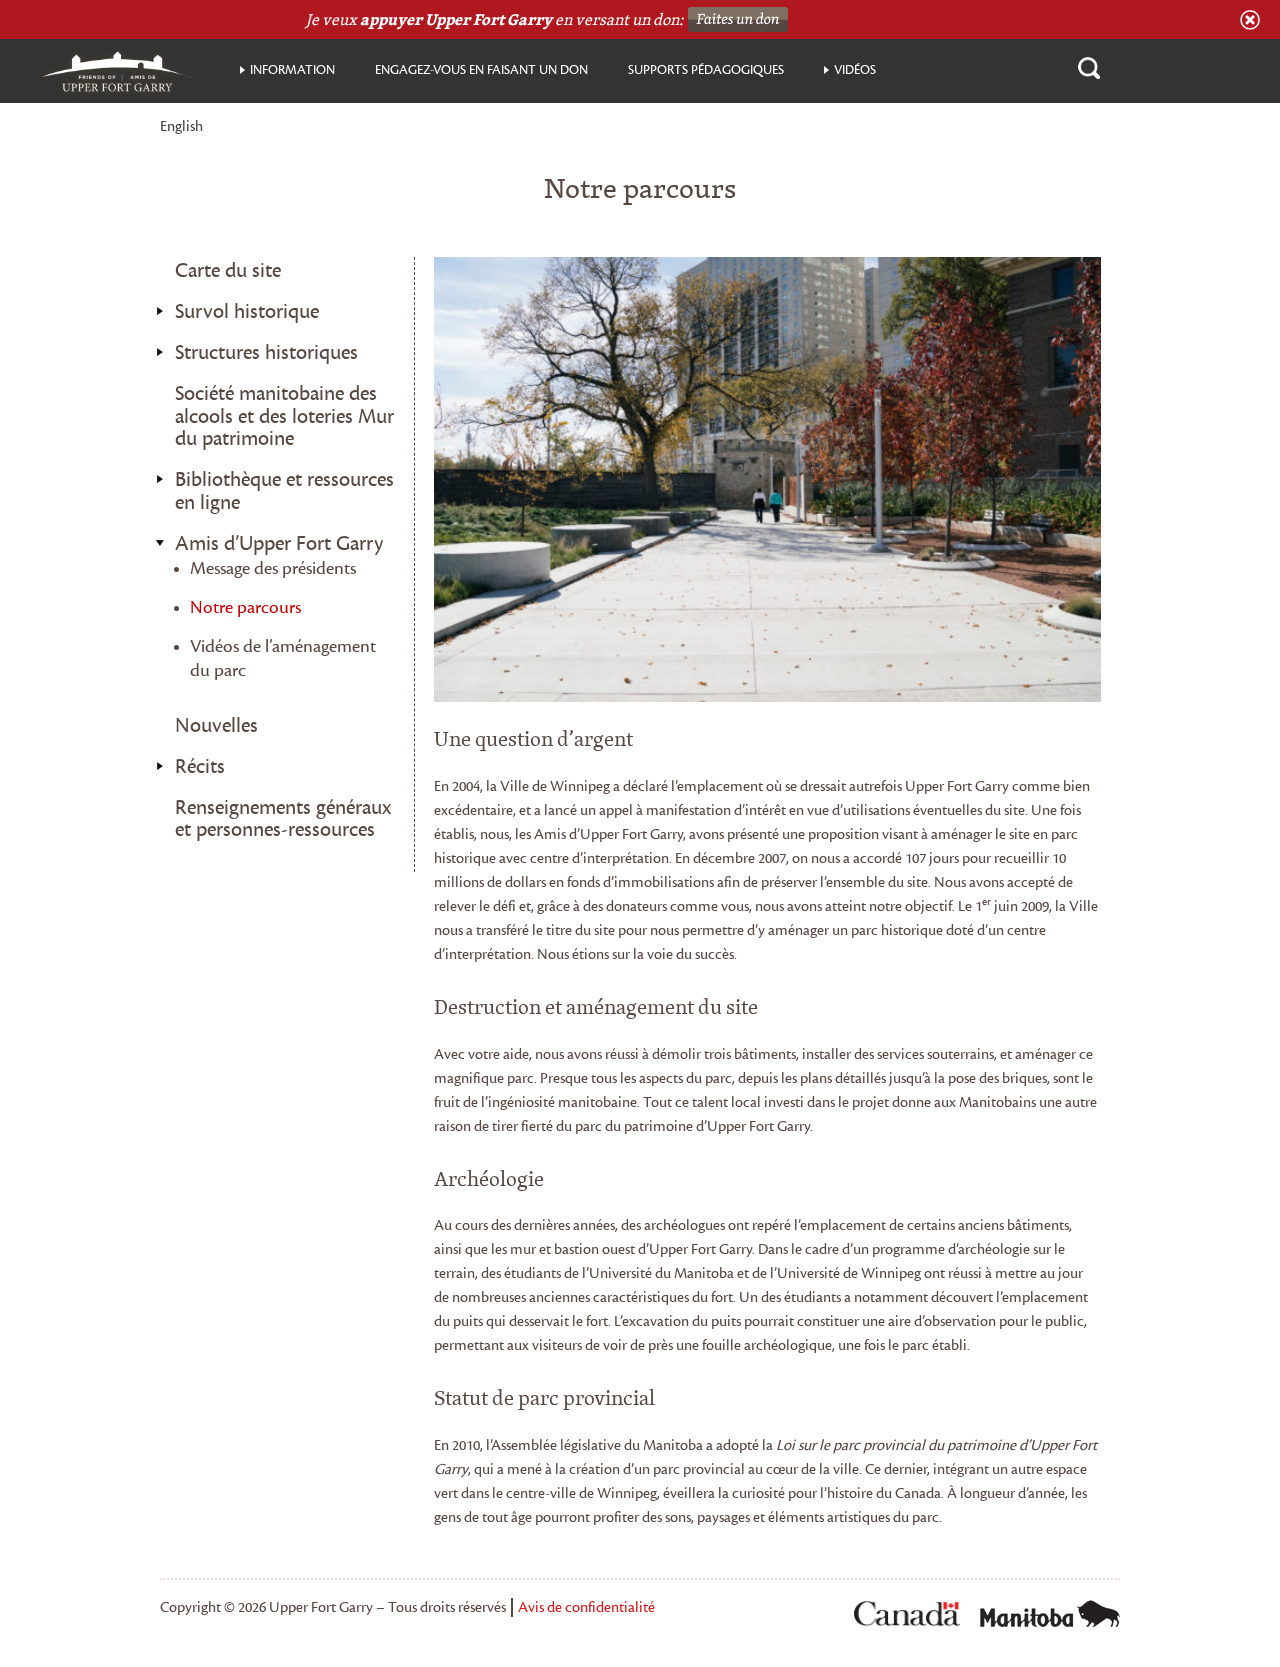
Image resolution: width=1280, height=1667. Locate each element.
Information (292, 70)
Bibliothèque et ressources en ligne (284, 491)
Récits (200, 767)
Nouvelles (216, 726)
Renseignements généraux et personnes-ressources (283, 819)
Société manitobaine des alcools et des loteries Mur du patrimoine (284, 416)
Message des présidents (273, 568)
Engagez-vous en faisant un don (481, 70)
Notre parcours (245, 607)
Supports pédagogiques (706, 70)
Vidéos (855, 70)
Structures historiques (266, 353)
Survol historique (247, 312)
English (181, 127)
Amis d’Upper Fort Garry (279, 544)
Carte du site (228, 271)
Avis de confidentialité (586, 1607)
